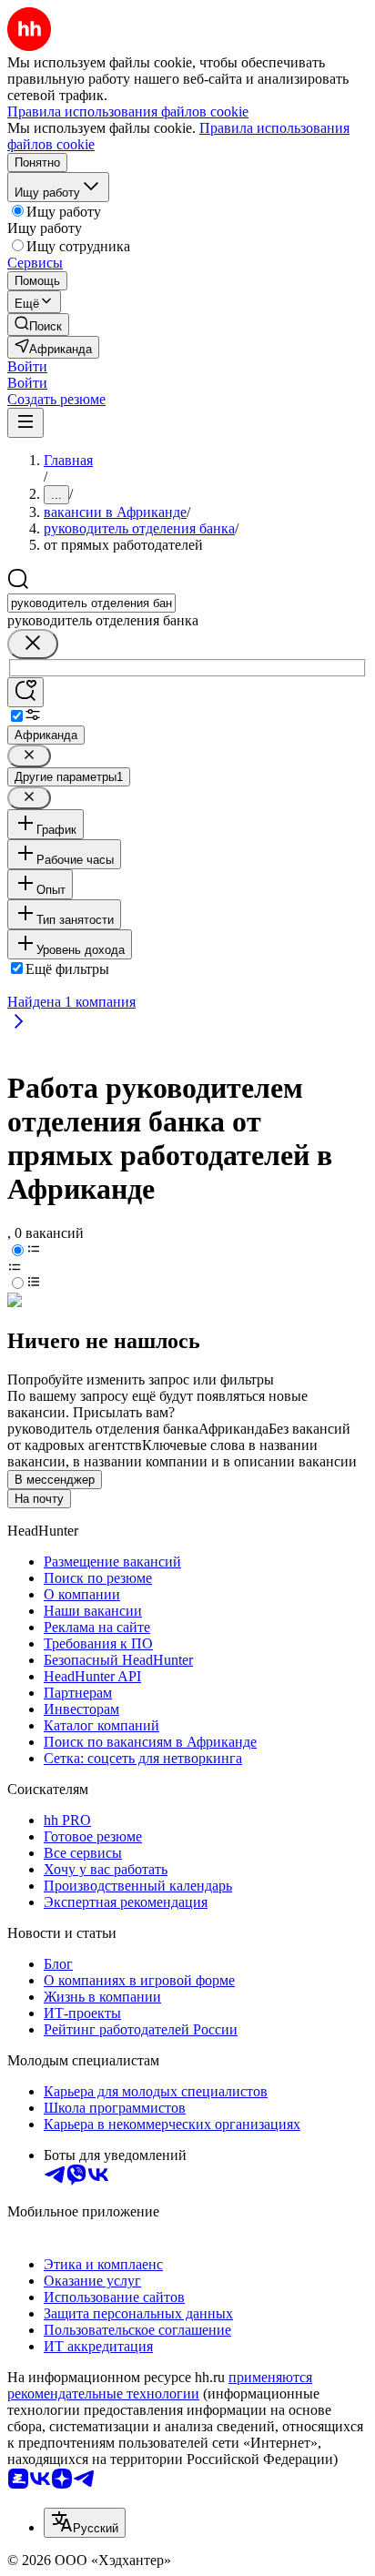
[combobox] (91, 603)
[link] (38, 325)
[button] (27, 366)
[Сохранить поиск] (25, 692)
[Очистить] (33, 644)
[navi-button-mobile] (25, 423)
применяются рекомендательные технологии (160, 2385)
